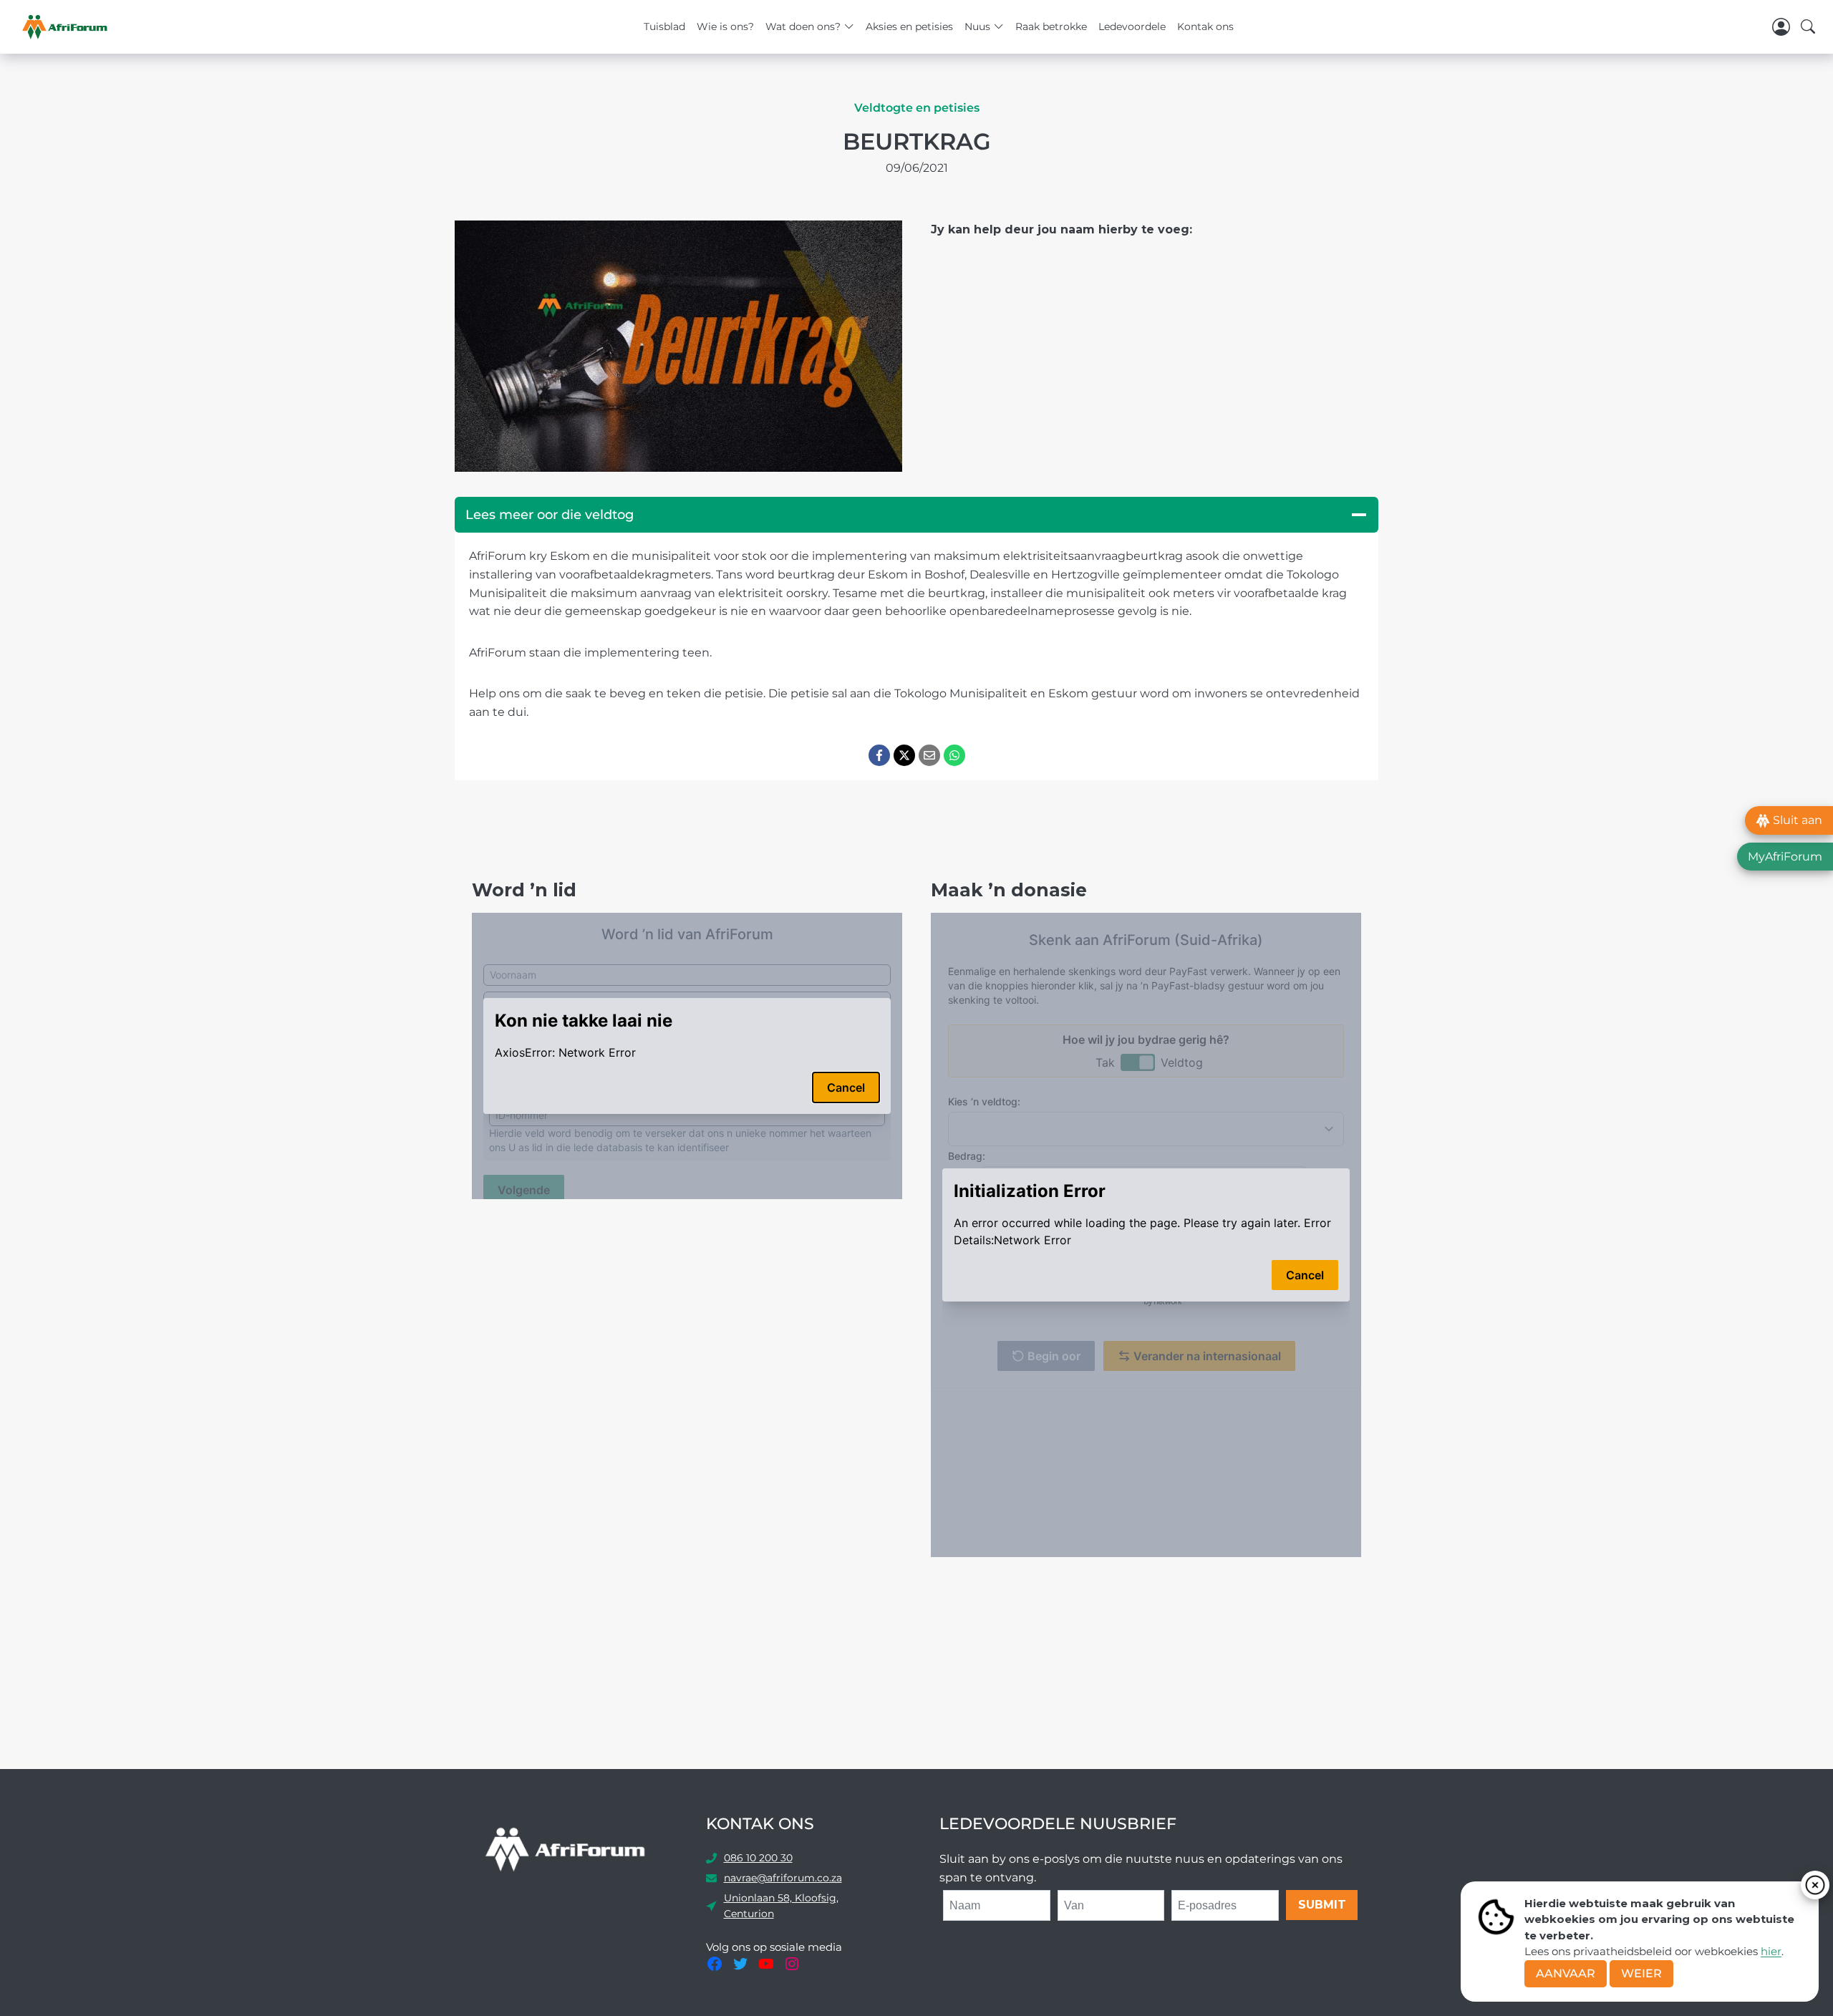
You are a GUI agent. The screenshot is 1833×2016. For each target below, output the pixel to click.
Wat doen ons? (803, 26)
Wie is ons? (725, 26)
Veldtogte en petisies (917, 108)
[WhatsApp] (954, 755)
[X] (904, 755)
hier (1771, 1951)
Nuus (977, 26)
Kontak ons (1205, 26)
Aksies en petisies (909, 26)
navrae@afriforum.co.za (783, 1878)
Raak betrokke (1051, 26)
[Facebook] (879, 755)
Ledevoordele (1132, 26)
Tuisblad (664, 26)
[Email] (929, 755)
